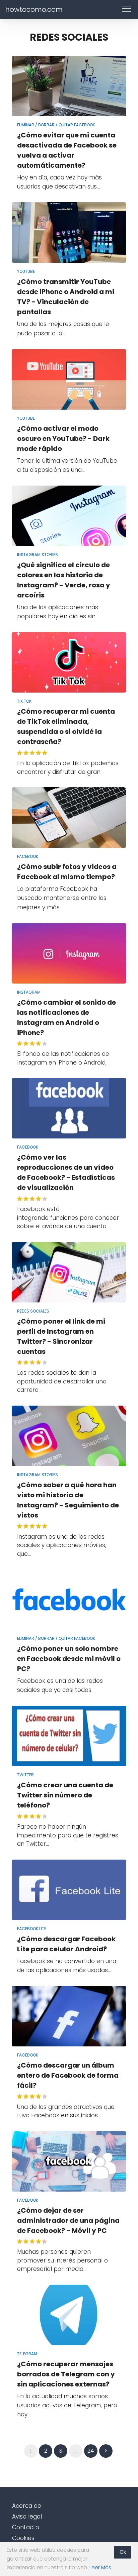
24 (91, 2451)
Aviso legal (27, 2517)
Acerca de (27, 2506)
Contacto (26, 2527)
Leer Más (100, 2567)
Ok (123, 2552)
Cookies (23, 2538)
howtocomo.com (34, 9)
